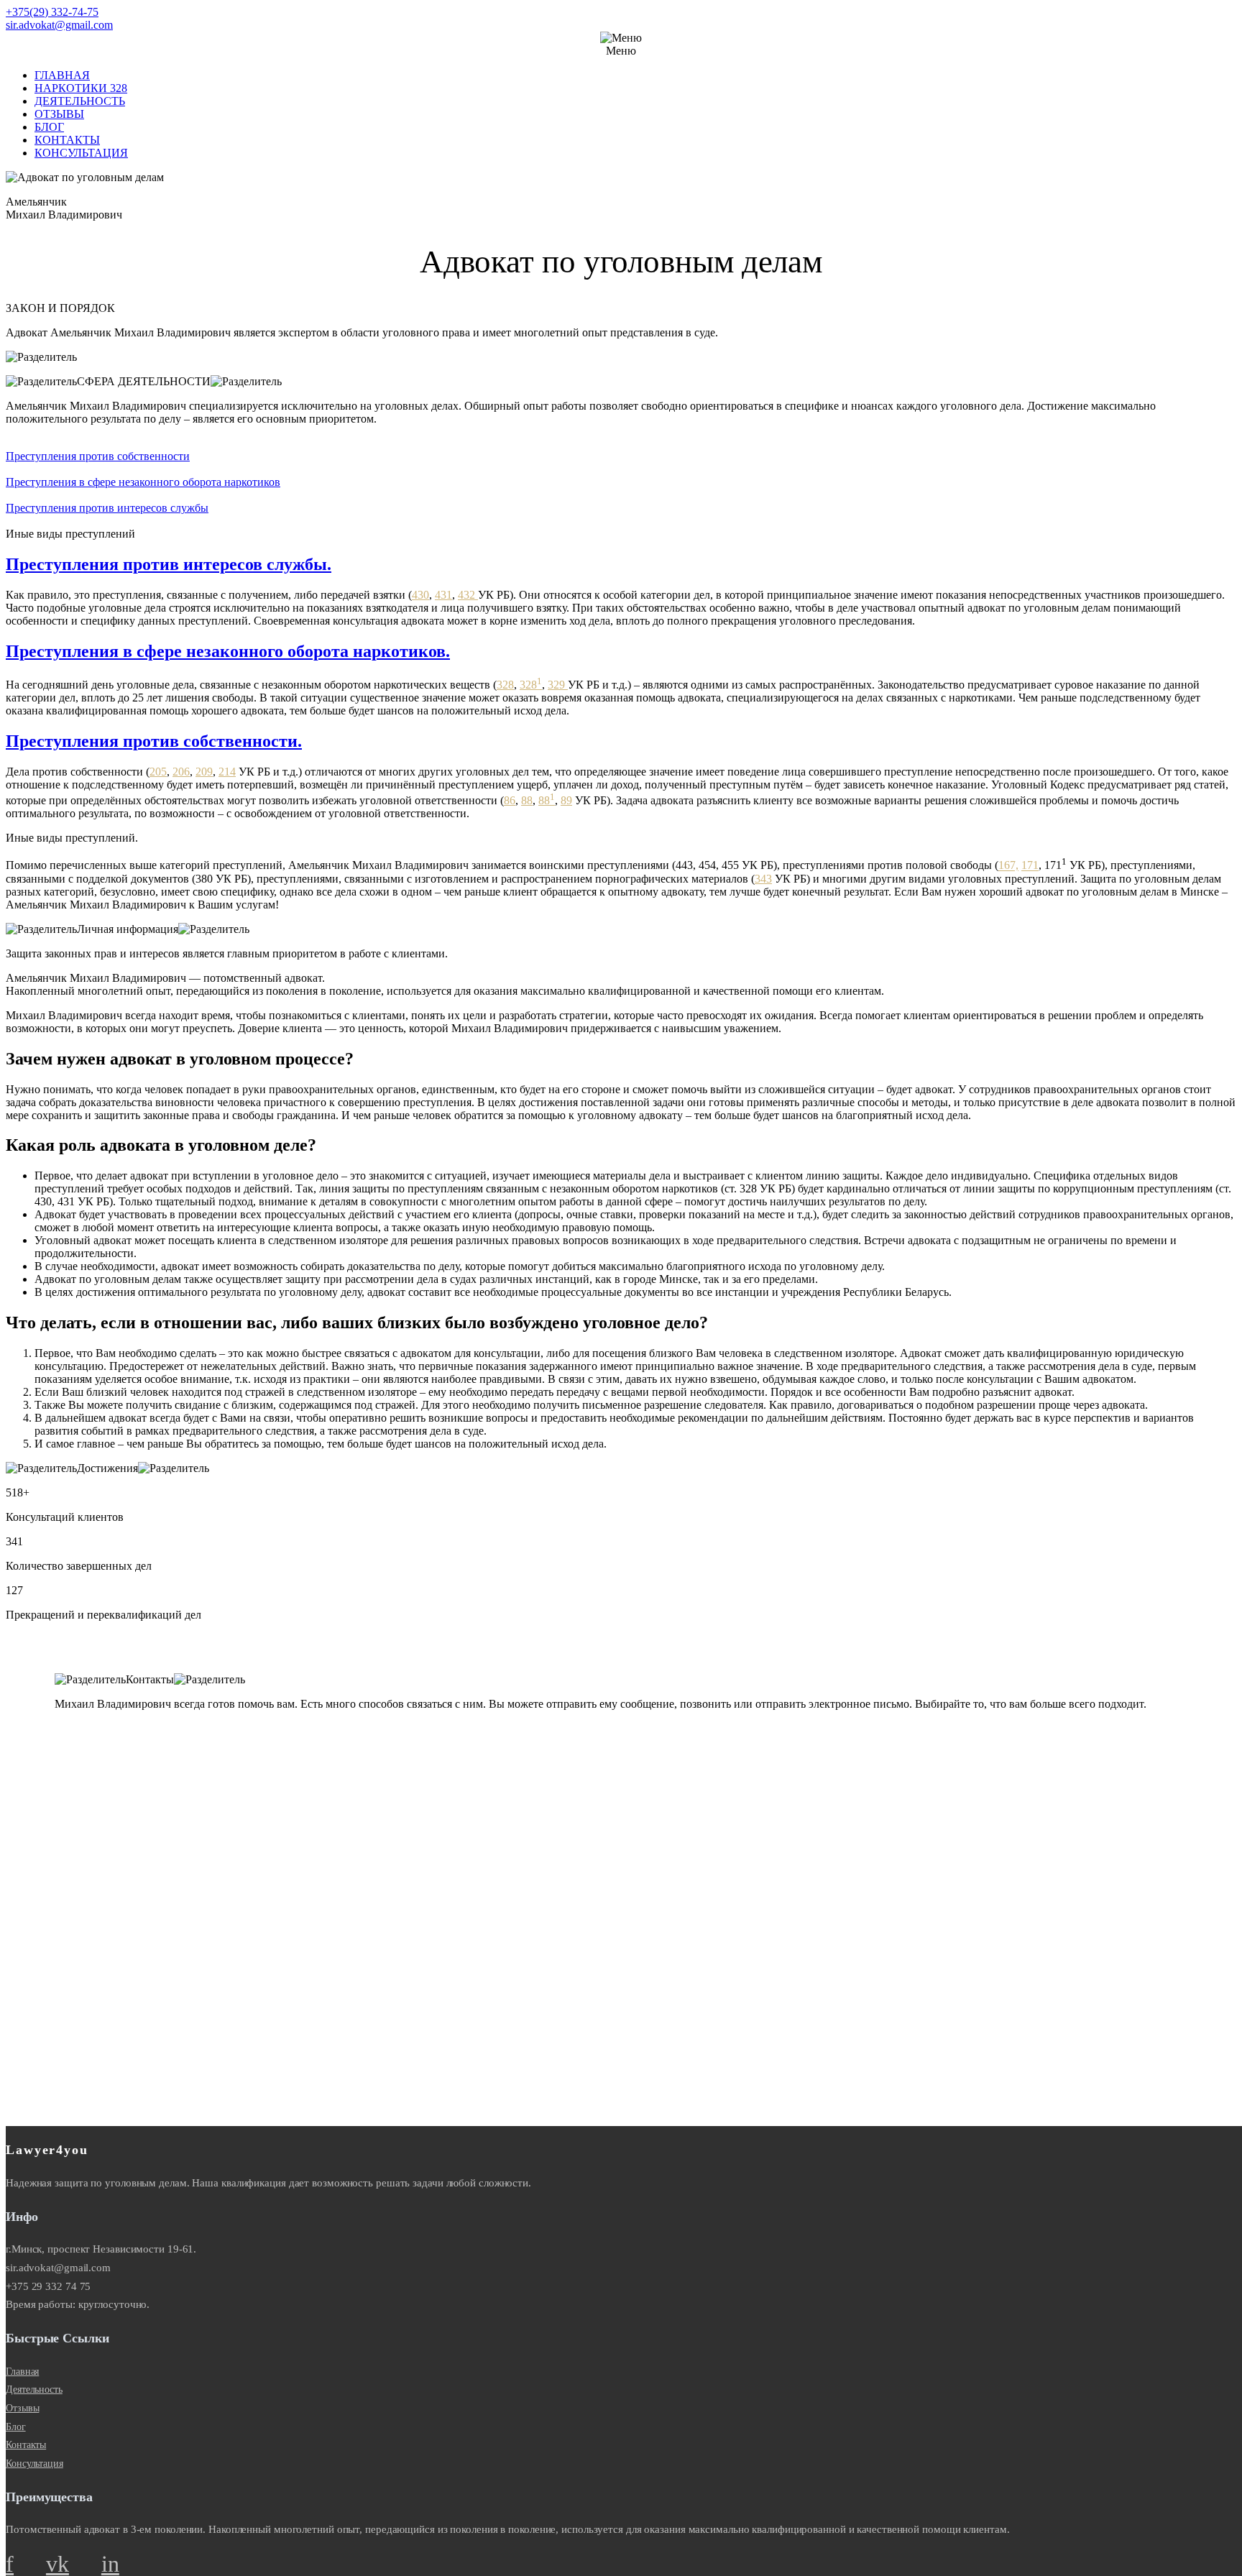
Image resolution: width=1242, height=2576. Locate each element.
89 (566, 800)
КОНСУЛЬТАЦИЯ (81, 153)
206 (181, 772)
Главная (22, 2372)
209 (204, 772)
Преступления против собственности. (154, 741)
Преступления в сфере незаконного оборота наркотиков (143, 482)
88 (527, 800)
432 (468, 595)
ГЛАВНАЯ (62, 75)
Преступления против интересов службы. (169, 564)
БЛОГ (49, 127)
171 (1030, 866)
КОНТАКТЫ (67, 140)
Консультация (34, 2464)
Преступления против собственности (98, 456)
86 (510, 800)
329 (558, 685)
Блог (16, 2427)
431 (443, 595)
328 (505, 685)
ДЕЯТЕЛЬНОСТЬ (80, 101)
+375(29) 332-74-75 (52, 12)
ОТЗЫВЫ (59, 114)
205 (158, 772)
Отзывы (22, 2408)
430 (420, 595)
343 (763, 879)
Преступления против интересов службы (107, 508)
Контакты (26, 2445)
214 (227, 772)
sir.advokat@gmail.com (59, 25)
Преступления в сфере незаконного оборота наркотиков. (228, 651)
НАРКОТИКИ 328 (81, 88)
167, (1008, 866)
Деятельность (34, 2389)
